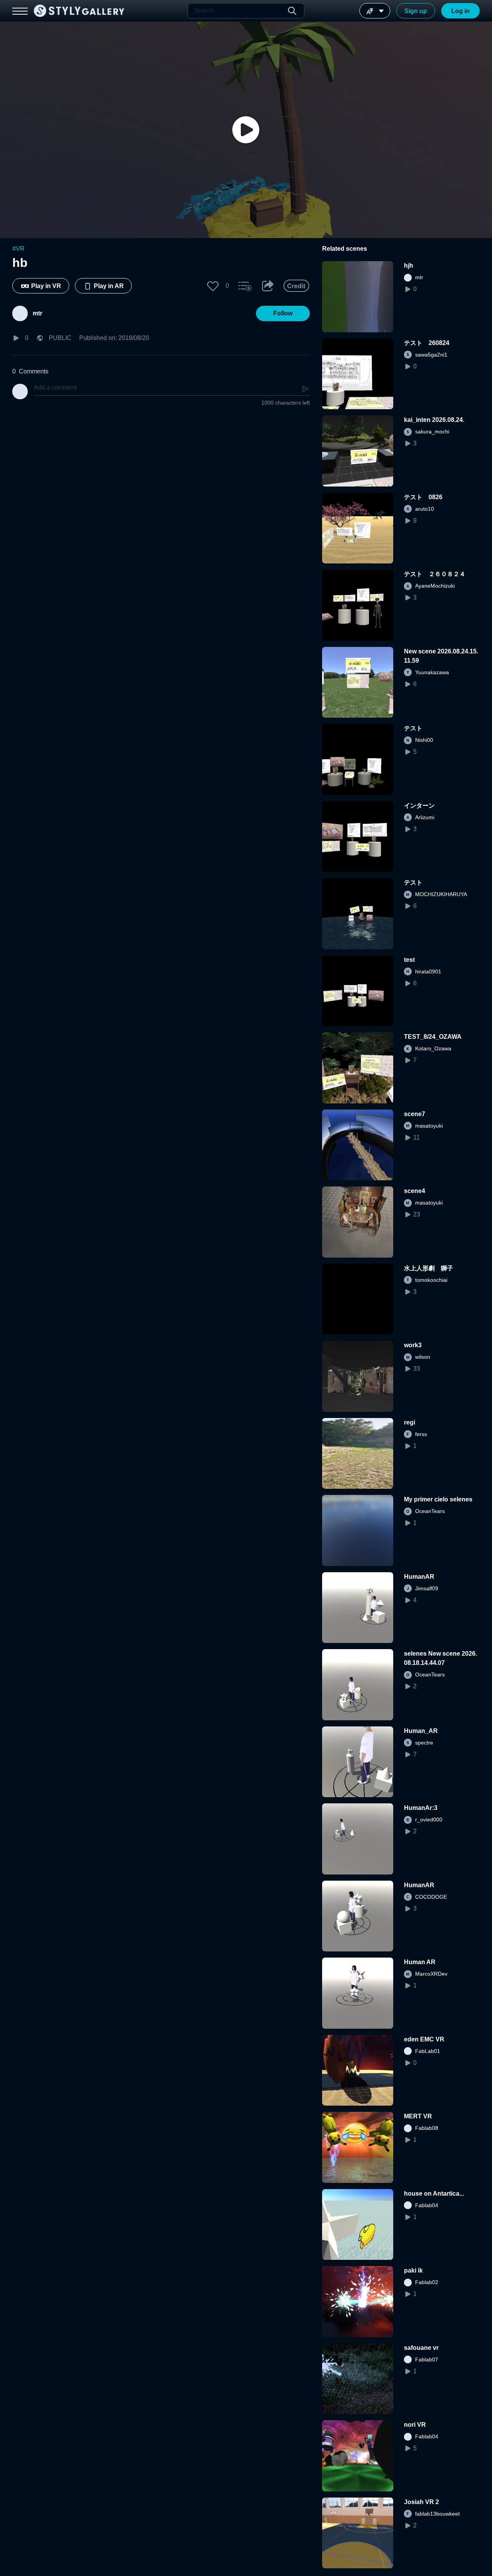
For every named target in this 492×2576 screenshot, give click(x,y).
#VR (18, 249)
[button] (213, 286)
